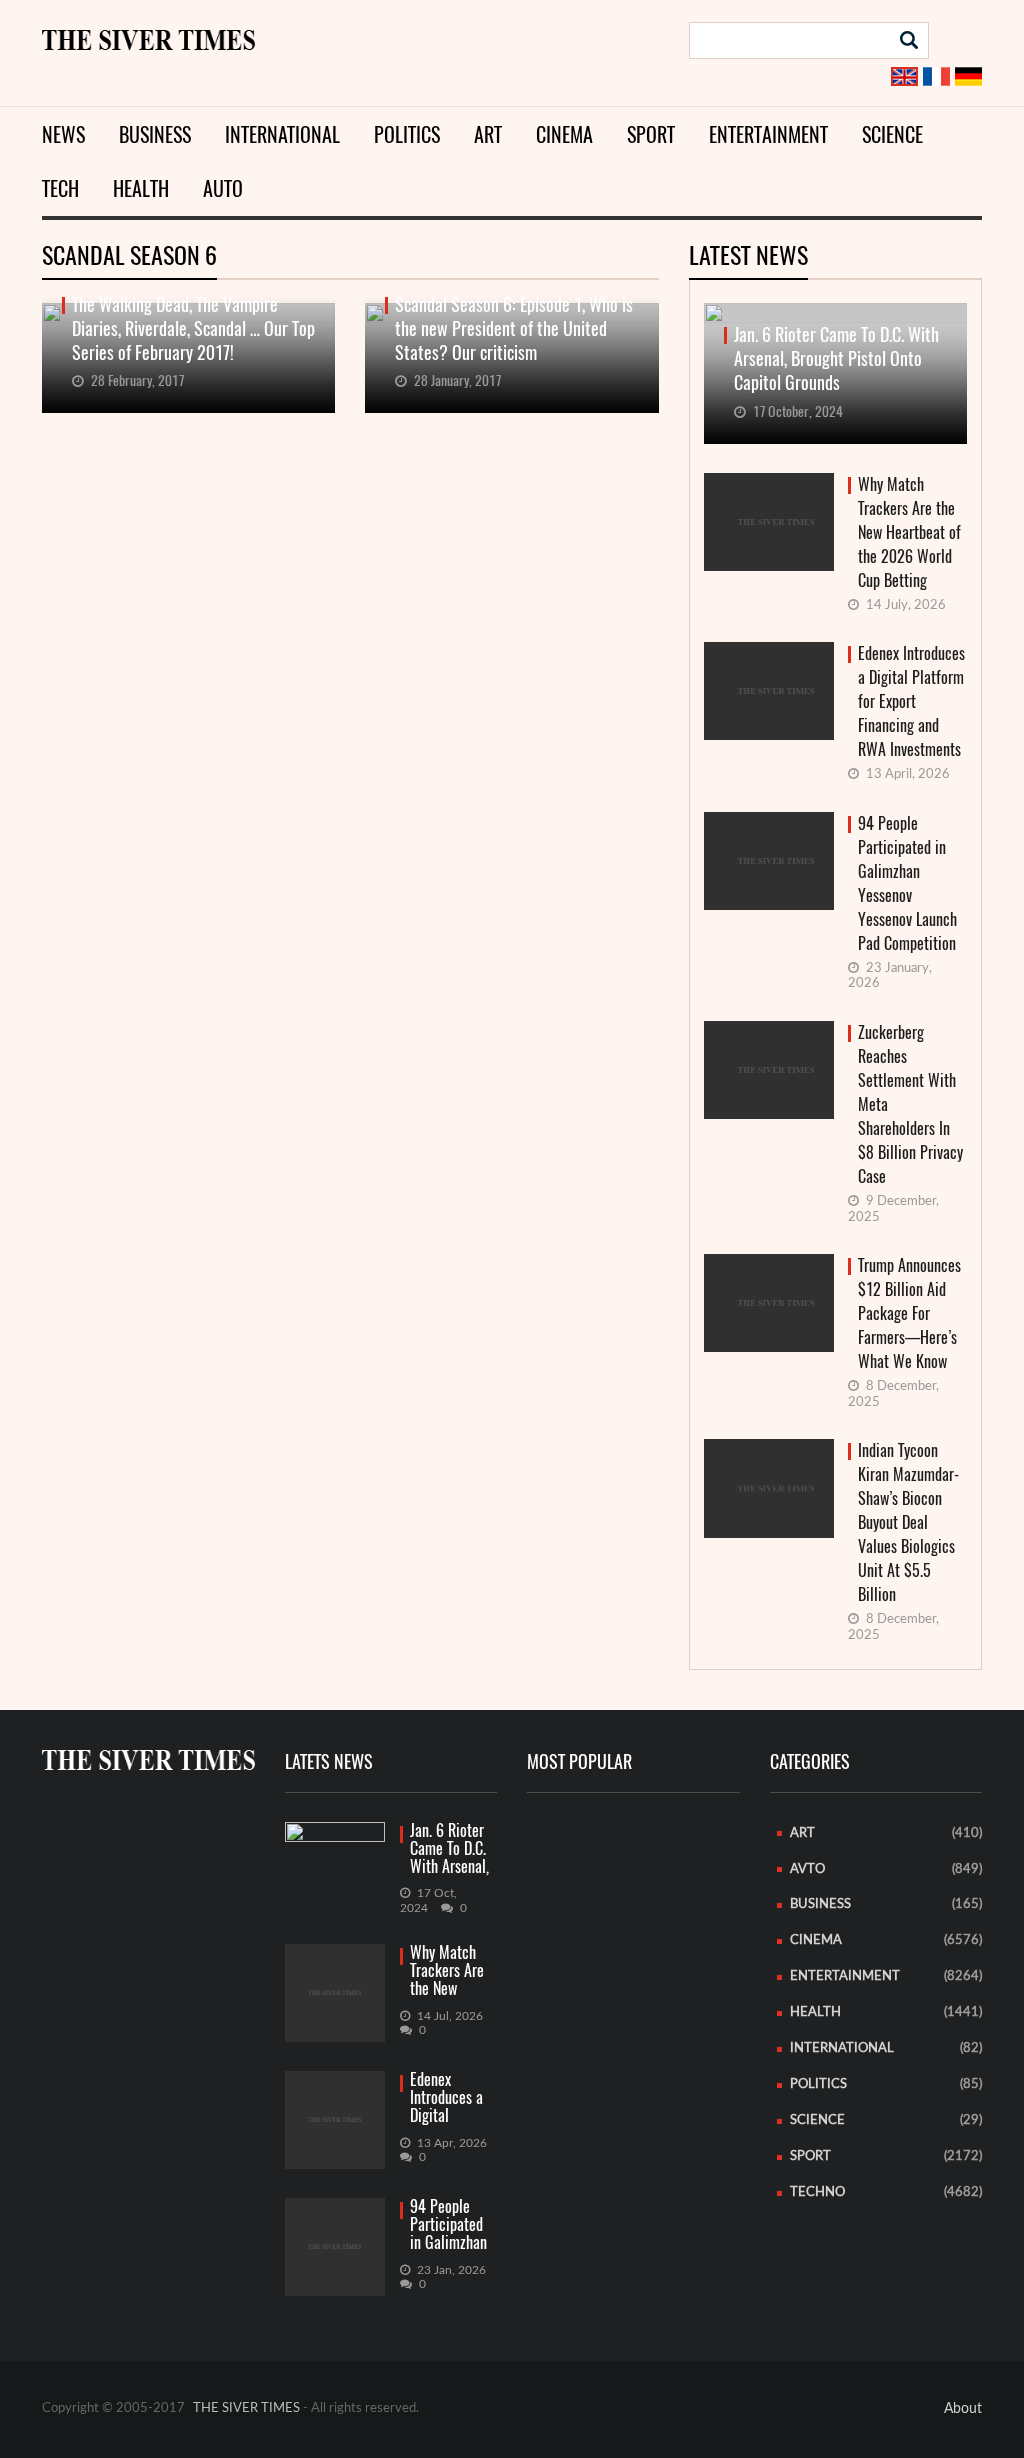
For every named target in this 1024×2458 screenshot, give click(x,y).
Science (892, 134)
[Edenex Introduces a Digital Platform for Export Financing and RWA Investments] (335, 2120)
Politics (407, 134)
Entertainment (768, 134)
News (63, 134)
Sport (651, 134)
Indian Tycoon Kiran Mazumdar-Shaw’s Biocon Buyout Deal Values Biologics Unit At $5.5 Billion (908, 1522)
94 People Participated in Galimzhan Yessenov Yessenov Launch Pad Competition (907, 883)
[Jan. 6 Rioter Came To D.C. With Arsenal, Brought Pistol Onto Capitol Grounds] (335, 1849)
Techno (817, 2192)
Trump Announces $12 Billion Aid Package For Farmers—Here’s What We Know (909, 1313)
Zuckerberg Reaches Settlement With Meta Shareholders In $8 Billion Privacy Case (910, 1104)
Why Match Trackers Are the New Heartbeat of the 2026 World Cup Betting (909, 532)
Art (488, 134)
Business (155, 134)
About (963, 2409)
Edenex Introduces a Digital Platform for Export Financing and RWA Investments (911, 701)
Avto (807, 1869)
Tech (60, 188)
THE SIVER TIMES (246, 2408)
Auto (223, 188)
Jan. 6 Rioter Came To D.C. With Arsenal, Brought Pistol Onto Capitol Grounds (452, 1849)
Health (141, 188)
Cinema (564, 134)
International (282, 134)
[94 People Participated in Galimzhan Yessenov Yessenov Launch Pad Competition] (335, 2247)
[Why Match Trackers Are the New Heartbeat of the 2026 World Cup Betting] (335, 1993)
